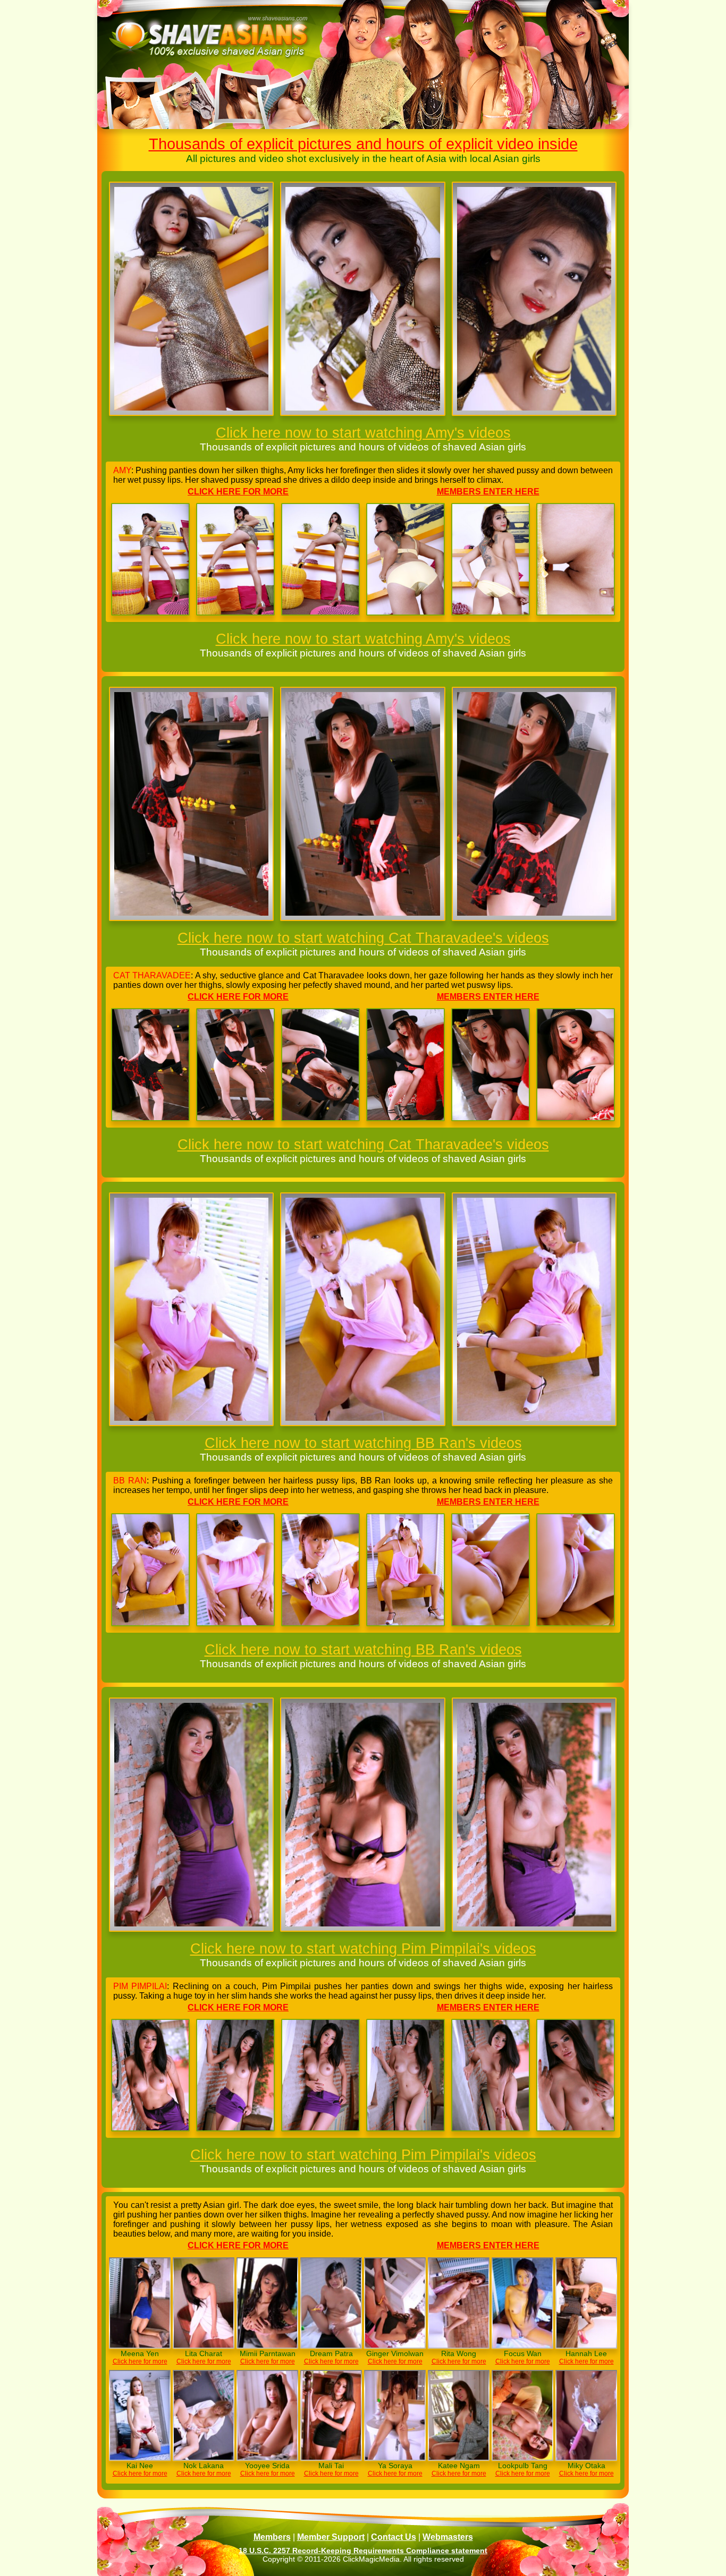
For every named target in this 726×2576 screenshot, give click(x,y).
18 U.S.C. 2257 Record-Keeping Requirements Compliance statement (363, 2551)
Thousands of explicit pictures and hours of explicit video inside (363, 144)
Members (272, 2537)
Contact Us (394, 2537)
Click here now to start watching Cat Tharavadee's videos (363, 938)
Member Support (331, 2537)
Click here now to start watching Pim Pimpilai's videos (363, 1948)
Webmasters (448, 2537)
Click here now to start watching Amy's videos (363, 433)
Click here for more (238, 492)
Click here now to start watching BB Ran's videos (363, 1443)
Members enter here (488, 492)
